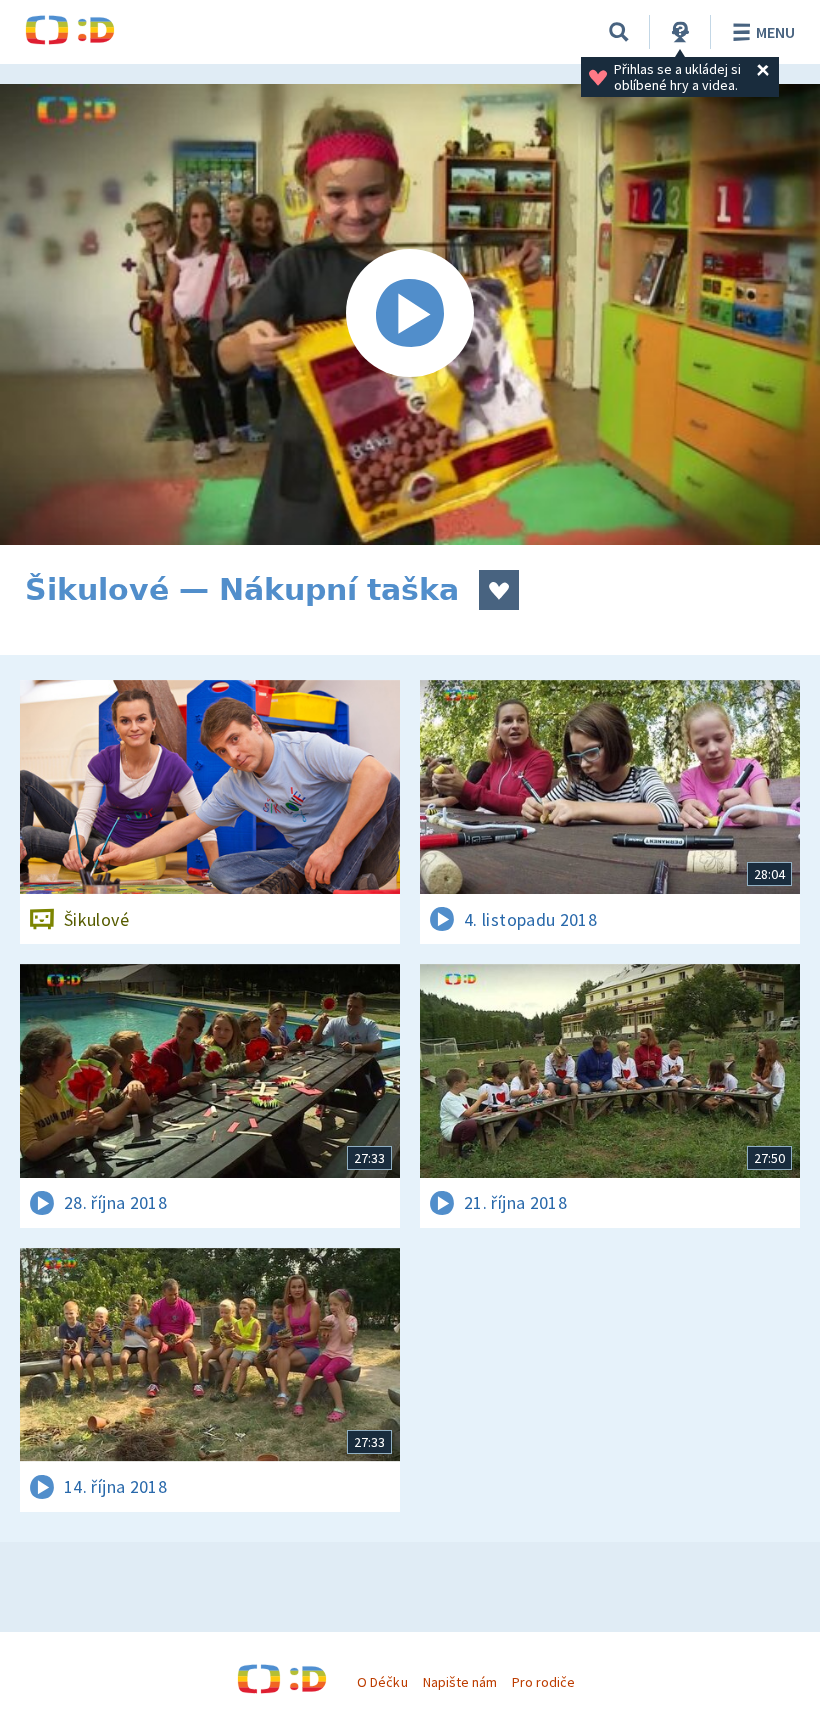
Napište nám (460, 1682)
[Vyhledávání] (619, 32)
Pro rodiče (543, 1682)
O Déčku (382, 1682)
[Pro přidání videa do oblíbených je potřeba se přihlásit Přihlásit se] (499, 590)
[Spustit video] (410, 314)
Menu (775, 32)
